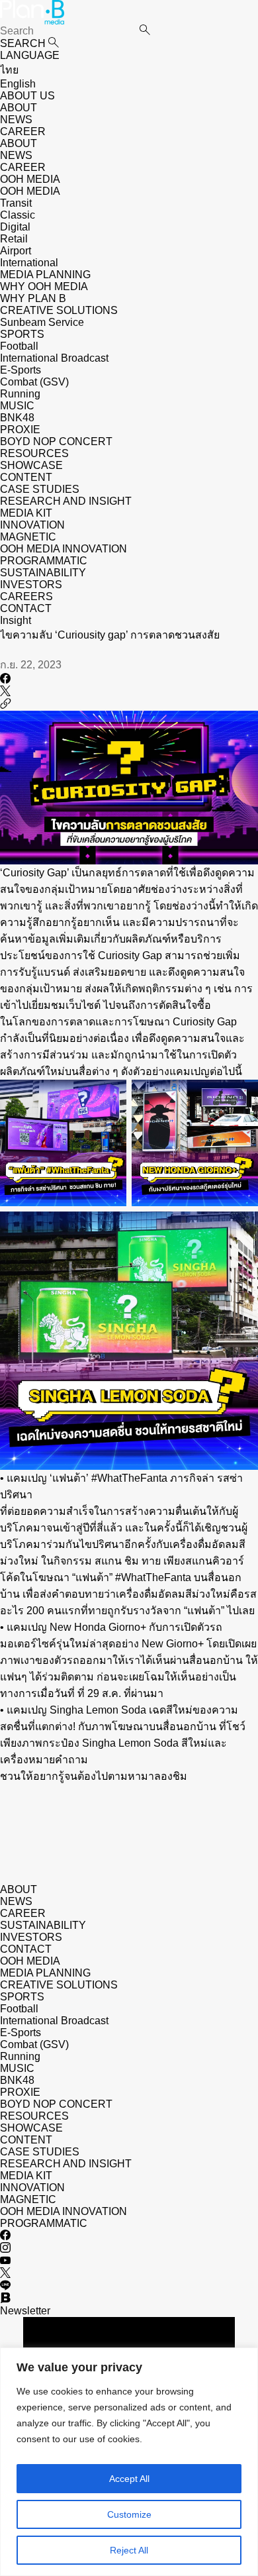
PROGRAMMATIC (44, 561)
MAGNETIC (28, 537)
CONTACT (26, 608)
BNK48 (17, 418)
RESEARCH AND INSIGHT (66, 501)
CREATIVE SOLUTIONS (59, 1985)
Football (19, 346)
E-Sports (21, 370)
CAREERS (26, 596)
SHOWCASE (31, 465)
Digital (15, 227)
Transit (16, 203)
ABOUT (19, 108)
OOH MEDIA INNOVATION (64, 549)
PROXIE (20, 430)
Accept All (129, 2479)
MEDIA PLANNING (45, 1973)
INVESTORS (31, 585)
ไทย (9, 70)
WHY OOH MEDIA (44, 286)
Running (20, 394)
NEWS (16, 120)
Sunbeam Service (42, 322)
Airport (16, 251)
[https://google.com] (5, 704)
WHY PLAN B (33, 298)
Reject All (129, 2550)
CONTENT (26, 477)
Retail (14, 239)
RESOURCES (34, 453)
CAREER (23, 131)
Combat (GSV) (34, 382)
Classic (18, 215)
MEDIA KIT (26, 513)
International (29, 263)
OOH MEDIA (30, 1961)
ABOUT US (27, 96)
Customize (129, 2514)
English (18, 84)
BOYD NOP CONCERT (56, 441)
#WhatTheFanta (129, 1478)
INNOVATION (32, 525)
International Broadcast (54, 358)
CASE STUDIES (40, 489)
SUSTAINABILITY (43, 573)
